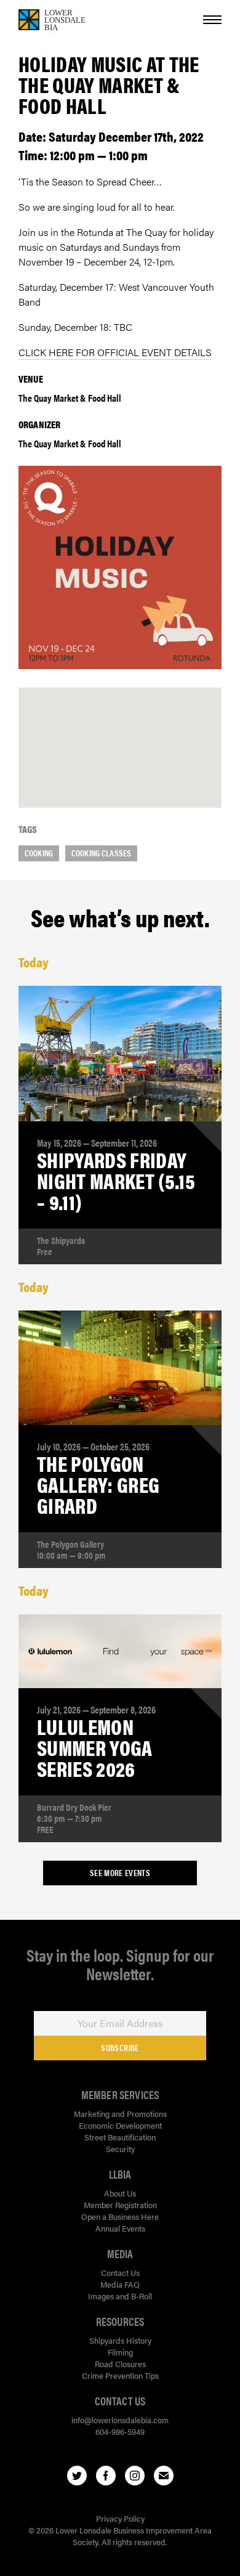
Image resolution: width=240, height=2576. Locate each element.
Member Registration (120, 2205)
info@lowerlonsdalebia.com (120, 2420)
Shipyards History (120, 2340)
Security (120, 2149)
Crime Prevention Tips (120, 2375)
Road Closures (120, 2364)
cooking (39, 853)
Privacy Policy (120, 2518)
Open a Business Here (120, 2216)
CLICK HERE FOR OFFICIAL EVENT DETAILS (115, 352)
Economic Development (120, 2125)
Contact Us (120, 2273)
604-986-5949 (120, 2432)
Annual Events (120, 2228)
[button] (120, 735)
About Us (120, 2193)
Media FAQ (120, 2284)
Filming (120, 2352)
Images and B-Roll (120, 2296)
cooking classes (101, 853)
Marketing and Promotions (120, 2114)
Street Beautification (120, 2137)
